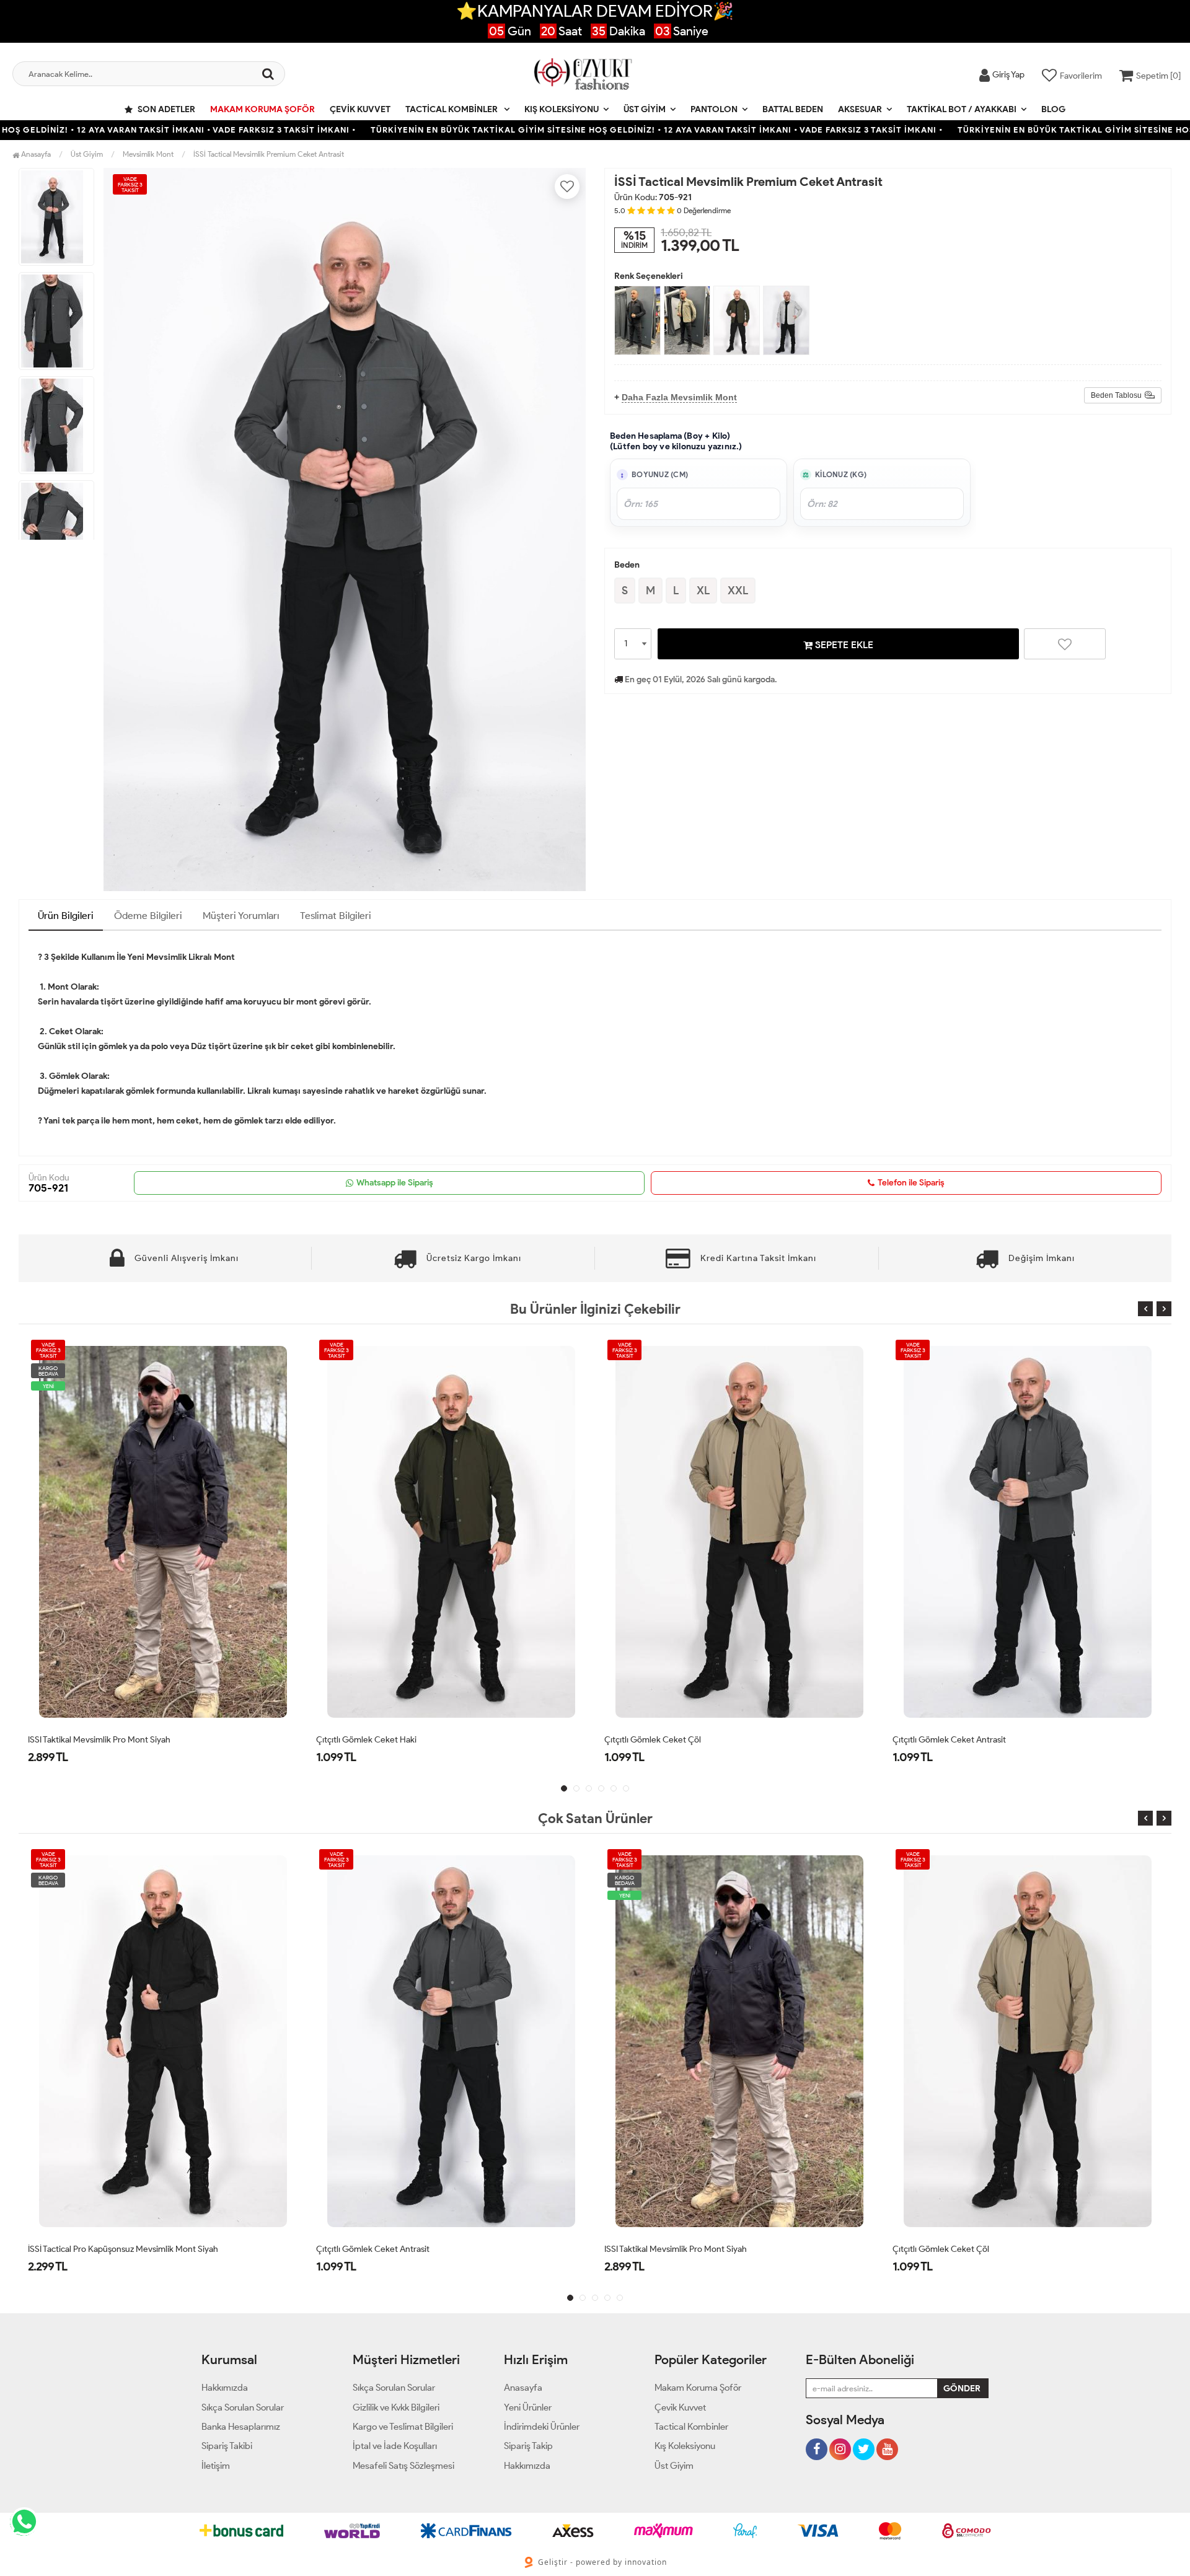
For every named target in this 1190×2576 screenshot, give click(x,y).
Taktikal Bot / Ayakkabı (962, 109)
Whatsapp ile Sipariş (395, 1183)
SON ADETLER (165, 109)
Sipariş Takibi (227, 2446)
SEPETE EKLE (843, 645)
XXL (738, 591)
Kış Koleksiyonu (562, 109)
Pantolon (714, 109)
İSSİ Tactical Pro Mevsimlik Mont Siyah (964, 2249)
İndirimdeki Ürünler (542, 2427)
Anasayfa (35, 154)
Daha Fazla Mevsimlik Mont (679, 397)
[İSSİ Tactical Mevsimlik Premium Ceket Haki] (737, 320)
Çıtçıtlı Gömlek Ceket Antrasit (661, 1740)
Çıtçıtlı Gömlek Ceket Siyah (945, 1740)
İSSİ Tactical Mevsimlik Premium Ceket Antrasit (269, 154)
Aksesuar (860, 109)
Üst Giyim (645, 109)
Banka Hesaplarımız (241, 2427)
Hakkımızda (225, 2388)
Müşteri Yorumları (241, 916)
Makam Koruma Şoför (262, 109)
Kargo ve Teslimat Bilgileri (403, 2427)
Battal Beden (793, 109)
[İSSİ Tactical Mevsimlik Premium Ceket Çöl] (687, 320)
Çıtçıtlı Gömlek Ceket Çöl (364, 1740)
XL (703, 591)
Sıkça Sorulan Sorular (243, 2407)
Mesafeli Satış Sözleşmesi (403, 2466)
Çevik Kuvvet (360, 109)
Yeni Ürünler (528, 2407)
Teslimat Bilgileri (336, 916)
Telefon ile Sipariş (911, 1183)
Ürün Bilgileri (66, 916)
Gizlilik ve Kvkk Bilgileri (396, 2407)
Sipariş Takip (528, 2446)
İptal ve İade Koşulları (395, 2446)
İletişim (216, 2466)
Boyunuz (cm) (660, 475)
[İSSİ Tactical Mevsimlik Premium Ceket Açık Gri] (786, 320)
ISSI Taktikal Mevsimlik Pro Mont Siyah (387, 2249)
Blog (1053, 109)
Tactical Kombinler (452, 109)
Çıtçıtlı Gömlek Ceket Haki (78, 1740)
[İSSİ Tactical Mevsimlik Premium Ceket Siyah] (637, 320)
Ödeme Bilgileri (148, 916)
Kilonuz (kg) (841, 475)
